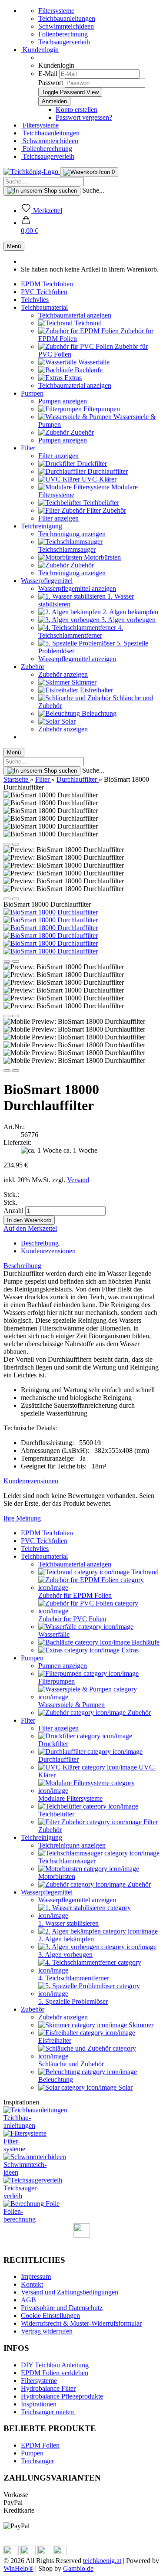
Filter (28, 448)
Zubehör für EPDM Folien (75, 1595)
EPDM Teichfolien (47, 284)
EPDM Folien (40, 2445)
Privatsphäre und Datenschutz (62, 2308)
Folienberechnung (63, 34)
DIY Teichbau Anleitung (55, 2365)
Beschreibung (40, 1243)
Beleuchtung (98, 713)
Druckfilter (91, 464)
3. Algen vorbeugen (128, 620)
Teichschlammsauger (67, 549)
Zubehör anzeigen (63, 674)
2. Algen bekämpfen (130, 612)
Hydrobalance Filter (48, 2388)
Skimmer (83, 682)
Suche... (93, 190)
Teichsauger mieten (48, 2412)
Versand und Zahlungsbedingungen (70, 2292)
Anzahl (13, 1211)
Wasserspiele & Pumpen (72, 1705)
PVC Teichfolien (44, 292)
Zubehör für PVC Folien (72, 1619)
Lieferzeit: (17, 1142)
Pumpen (32, 393)
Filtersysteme (56, 11)
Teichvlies (35, 300)
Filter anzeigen (58, 456)
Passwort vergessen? (84, 117)
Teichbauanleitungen (67, 18)
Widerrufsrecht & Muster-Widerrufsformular (81, 2323)
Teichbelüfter (100, 503)
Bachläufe (88, 370)
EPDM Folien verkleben (55, 2373)
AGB (28, 2300)
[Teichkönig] (32, 172)
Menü (14, 246)
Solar (68, 721)
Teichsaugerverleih (64, 42)
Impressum (36, 2276)
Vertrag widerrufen (47, 2331)
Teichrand (87, 323)
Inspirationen (39, 2404)
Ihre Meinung (22, 1518)
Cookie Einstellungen (50, 2315)
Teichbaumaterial (44, 307)
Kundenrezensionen (48, 1251)
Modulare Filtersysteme (70, 1798)
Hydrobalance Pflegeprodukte (62, 2396)
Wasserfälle (93, 362)
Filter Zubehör (105, 510)
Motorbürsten (101, 557)
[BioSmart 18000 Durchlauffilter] (51, 912)
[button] (30, 227)
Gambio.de (78, 2568)
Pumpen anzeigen (63, 401)
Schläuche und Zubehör (71, 2064)
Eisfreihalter (96, 690)
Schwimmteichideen (66, 26)
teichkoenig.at (102, 2561)
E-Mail (48, 74)
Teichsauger (37, 2461)
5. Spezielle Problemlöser (73, 2001)
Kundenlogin (40, 50)
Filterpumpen (101, 409)
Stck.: (11, 1195)
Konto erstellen (77, 110)
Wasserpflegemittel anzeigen (77, 588)
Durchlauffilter (107, 471)
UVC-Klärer (98, 479)
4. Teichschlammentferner (81, 631)
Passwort (51, 83)
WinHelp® (18, 2568)
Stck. (10, 1202)
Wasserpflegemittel (47, 581)
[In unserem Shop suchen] (42, 191)
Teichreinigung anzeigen (72, 534)
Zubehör (81, 432)
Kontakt (32, 2284)
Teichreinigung (42, 526)
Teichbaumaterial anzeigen (75, 315)
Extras (72, 378)
